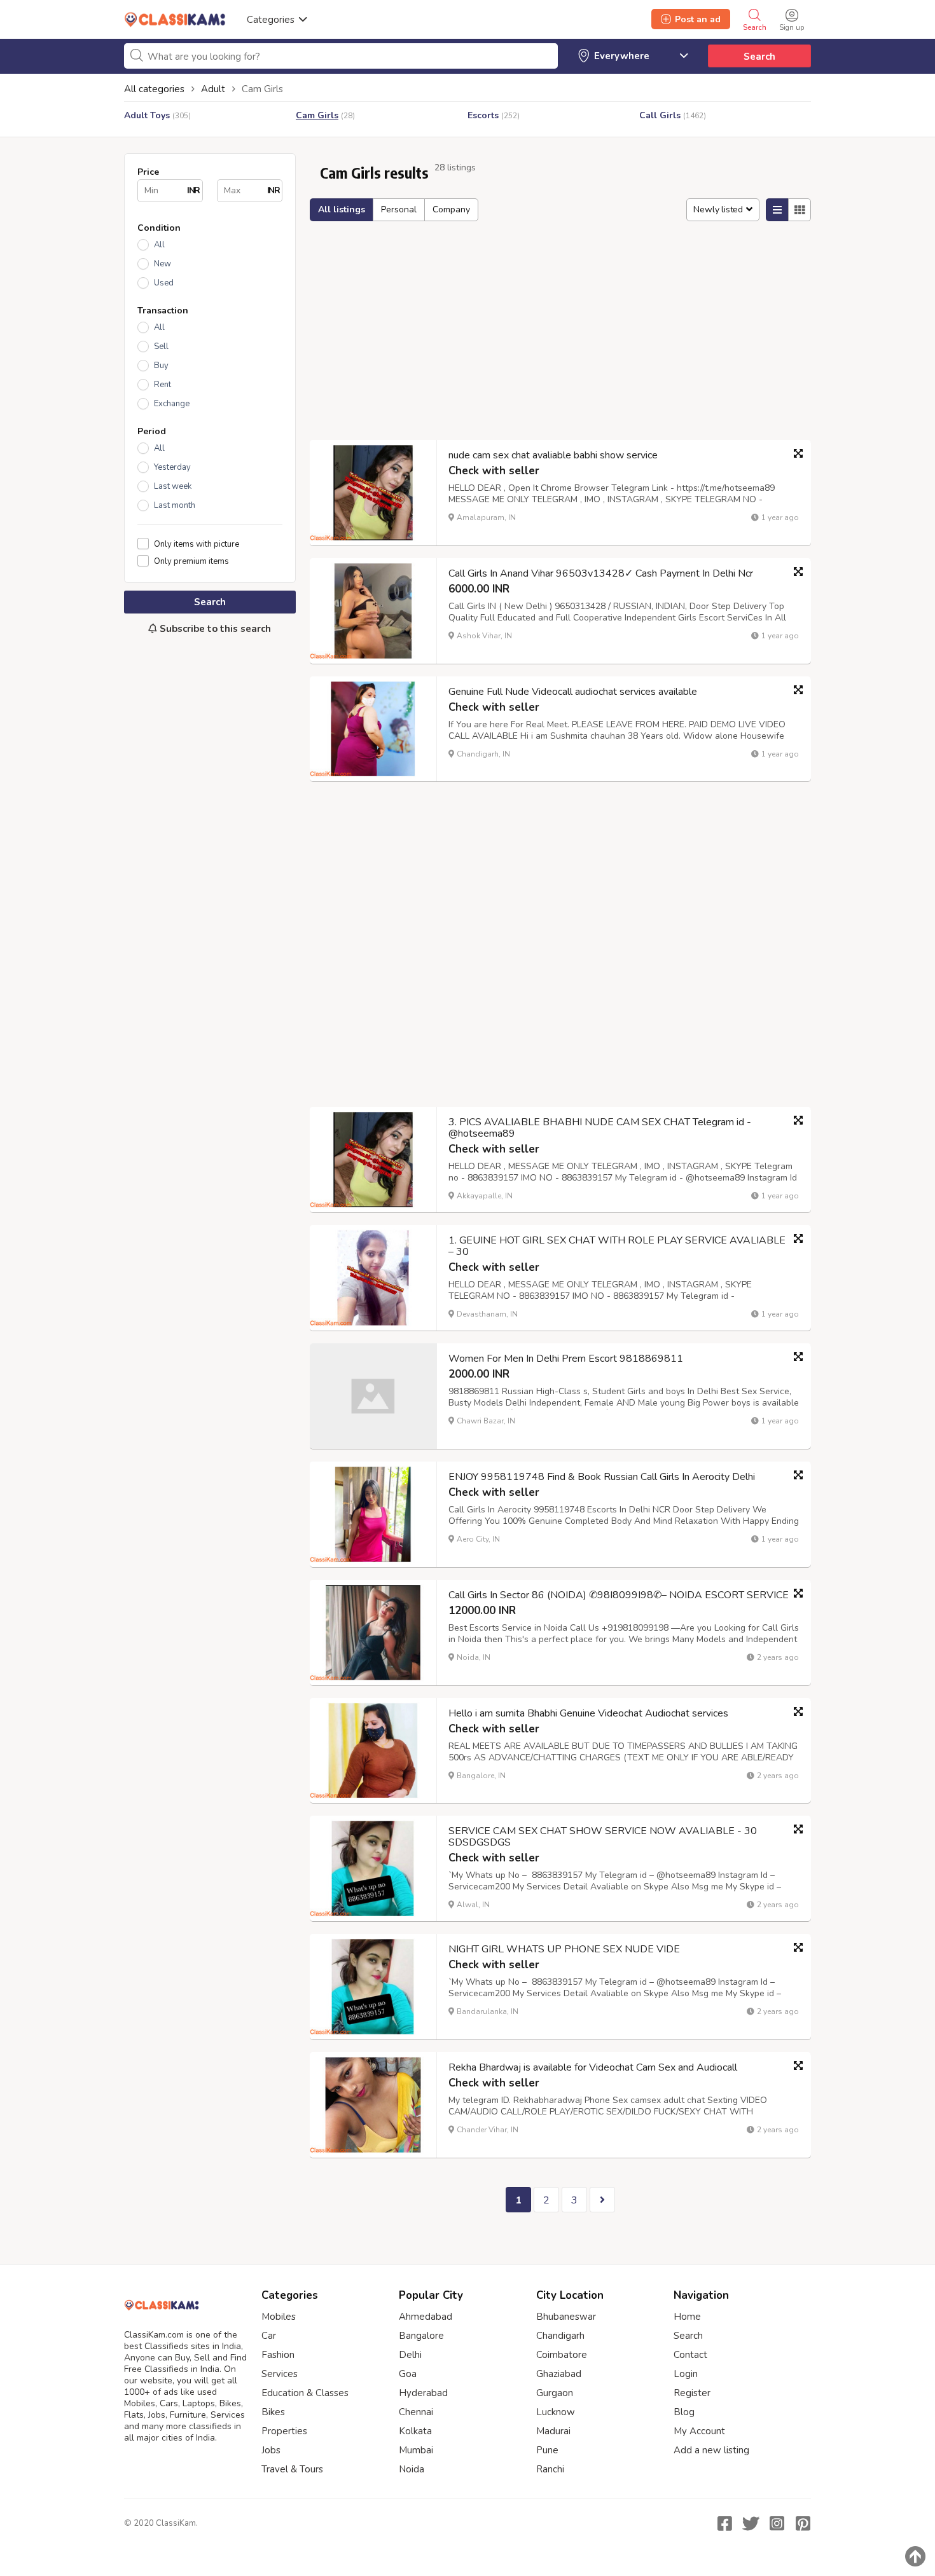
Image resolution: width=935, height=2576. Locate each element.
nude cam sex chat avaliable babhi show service (553, 455)
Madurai (553, 2431)
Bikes (273, 2412)
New (163, 264)
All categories (154, 89)
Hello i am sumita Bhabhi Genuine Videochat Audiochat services (588, 1713)
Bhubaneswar (566, 2317)
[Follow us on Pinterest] (803, 2523)
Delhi (410, 2355)
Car (269, 2336)
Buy (161, 366)
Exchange (172, 404)
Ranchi (550, 2469)
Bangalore (421, 2336)
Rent (163, 385)
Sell (161, 346)
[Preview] (798, 453)
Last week (173, 486)
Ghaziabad (559, 2374)
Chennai (416, 2412)
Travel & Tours (292, 2469)
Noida (412, 2469)
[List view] (777, 210)
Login (686, 2374)
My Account (699, 2431)
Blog (684, 2412)
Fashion (278, 2355)
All (159, 245)
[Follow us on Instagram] (777, 2523)
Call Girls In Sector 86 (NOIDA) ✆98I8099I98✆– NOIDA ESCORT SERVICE (619, 1595)
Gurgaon (555, 2393)
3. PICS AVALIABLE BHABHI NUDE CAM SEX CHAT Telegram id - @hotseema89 (600, 1128)
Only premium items (191, 561)
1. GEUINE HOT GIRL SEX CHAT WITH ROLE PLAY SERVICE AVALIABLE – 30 (617, 1246)
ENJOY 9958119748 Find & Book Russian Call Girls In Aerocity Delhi (602, 1477)
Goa (408, 2374)
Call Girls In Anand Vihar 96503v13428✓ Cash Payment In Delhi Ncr (601, 573)
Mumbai (416, 2450)
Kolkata (415, 2431)
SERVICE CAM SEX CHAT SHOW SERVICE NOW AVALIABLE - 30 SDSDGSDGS (603, 1837)
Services (280, 2374)
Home (687, 2317)
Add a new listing (711, 2450)
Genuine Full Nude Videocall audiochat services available (573, 692)
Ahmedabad (426, 2317)
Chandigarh (560, 2336)
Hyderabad (423, 2393)
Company (451, 209)
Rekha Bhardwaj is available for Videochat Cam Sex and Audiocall (593, 2067)
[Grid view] (800, 210)
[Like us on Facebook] (724, 2523)
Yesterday (172, 467)
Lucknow (556, 2412)
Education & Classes (305, 2393)
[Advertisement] (210, 857)
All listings (342, 209)
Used (164, 283)
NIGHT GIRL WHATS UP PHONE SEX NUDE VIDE (564, 1949)
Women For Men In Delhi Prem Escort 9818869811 (566, 1359)
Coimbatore (562, 2355)
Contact (690, 2355)
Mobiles (279, 2317)
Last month (175, 505)
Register (692, 2393)
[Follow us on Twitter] (751, 2523)
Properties (284, 2431)
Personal (399, 209)
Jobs (271, 2450)
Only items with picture (197, 544)
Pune (547, 2450)
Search (759, 57)
